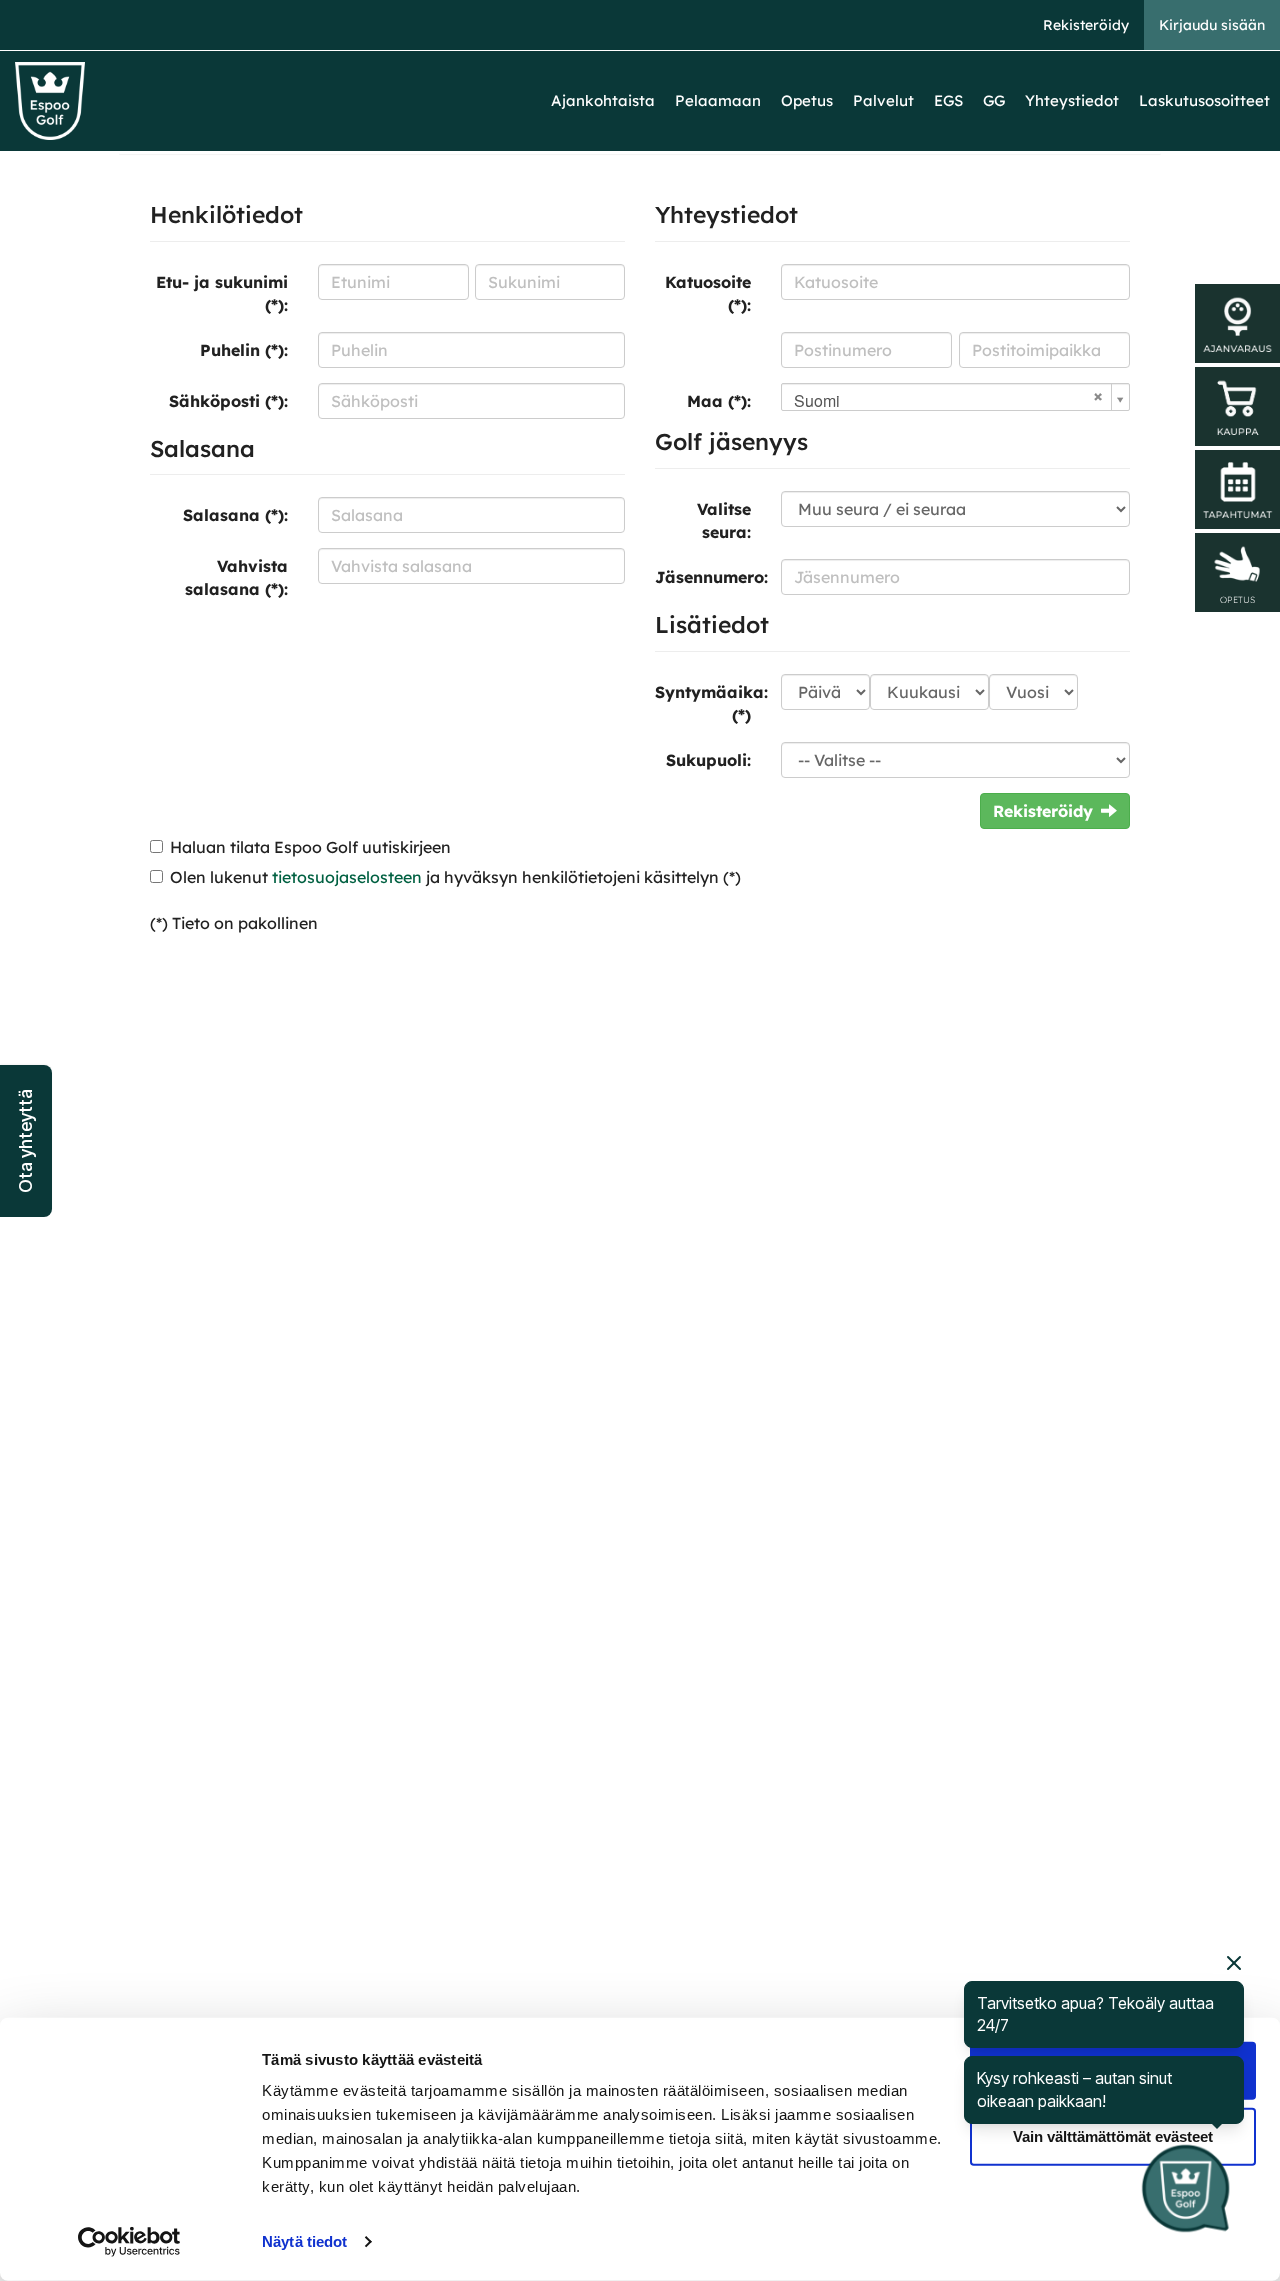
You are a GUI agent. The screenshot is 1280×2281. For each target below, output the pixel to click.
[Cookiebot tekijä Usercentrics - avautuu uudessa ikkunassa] (129, 2242)
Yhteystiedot (1072, 100)
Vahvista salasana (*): (236, 577)
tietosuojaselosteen (347, 877)
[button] (26, 1141)
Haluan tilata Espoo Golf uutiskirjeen (310, 847)
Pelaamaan (718, 100)
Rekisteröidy (1086, 25)
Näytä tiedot (304, 2241)
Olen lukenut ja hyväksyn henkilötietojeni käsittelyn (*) (455, 877)
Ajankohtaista (603, 100)
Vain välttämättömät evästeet (1113, 2135)
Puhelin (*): (244, 350)
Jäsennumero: (710, 577)
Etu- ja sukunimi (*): (222, 293)
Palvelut (883, 100)
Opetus (807, 100)
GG (994, 100)
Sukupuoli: (708, 760)
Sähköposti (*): (228, 401)
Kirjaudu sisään (1212, 25)
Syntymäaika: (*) (710, 703)
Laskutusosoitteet (1204, 100)
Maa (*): (719, 401)
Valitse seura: (724, 520)
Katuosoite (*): (708, 293)
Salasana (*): (235, 515)
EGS (948, 100)
